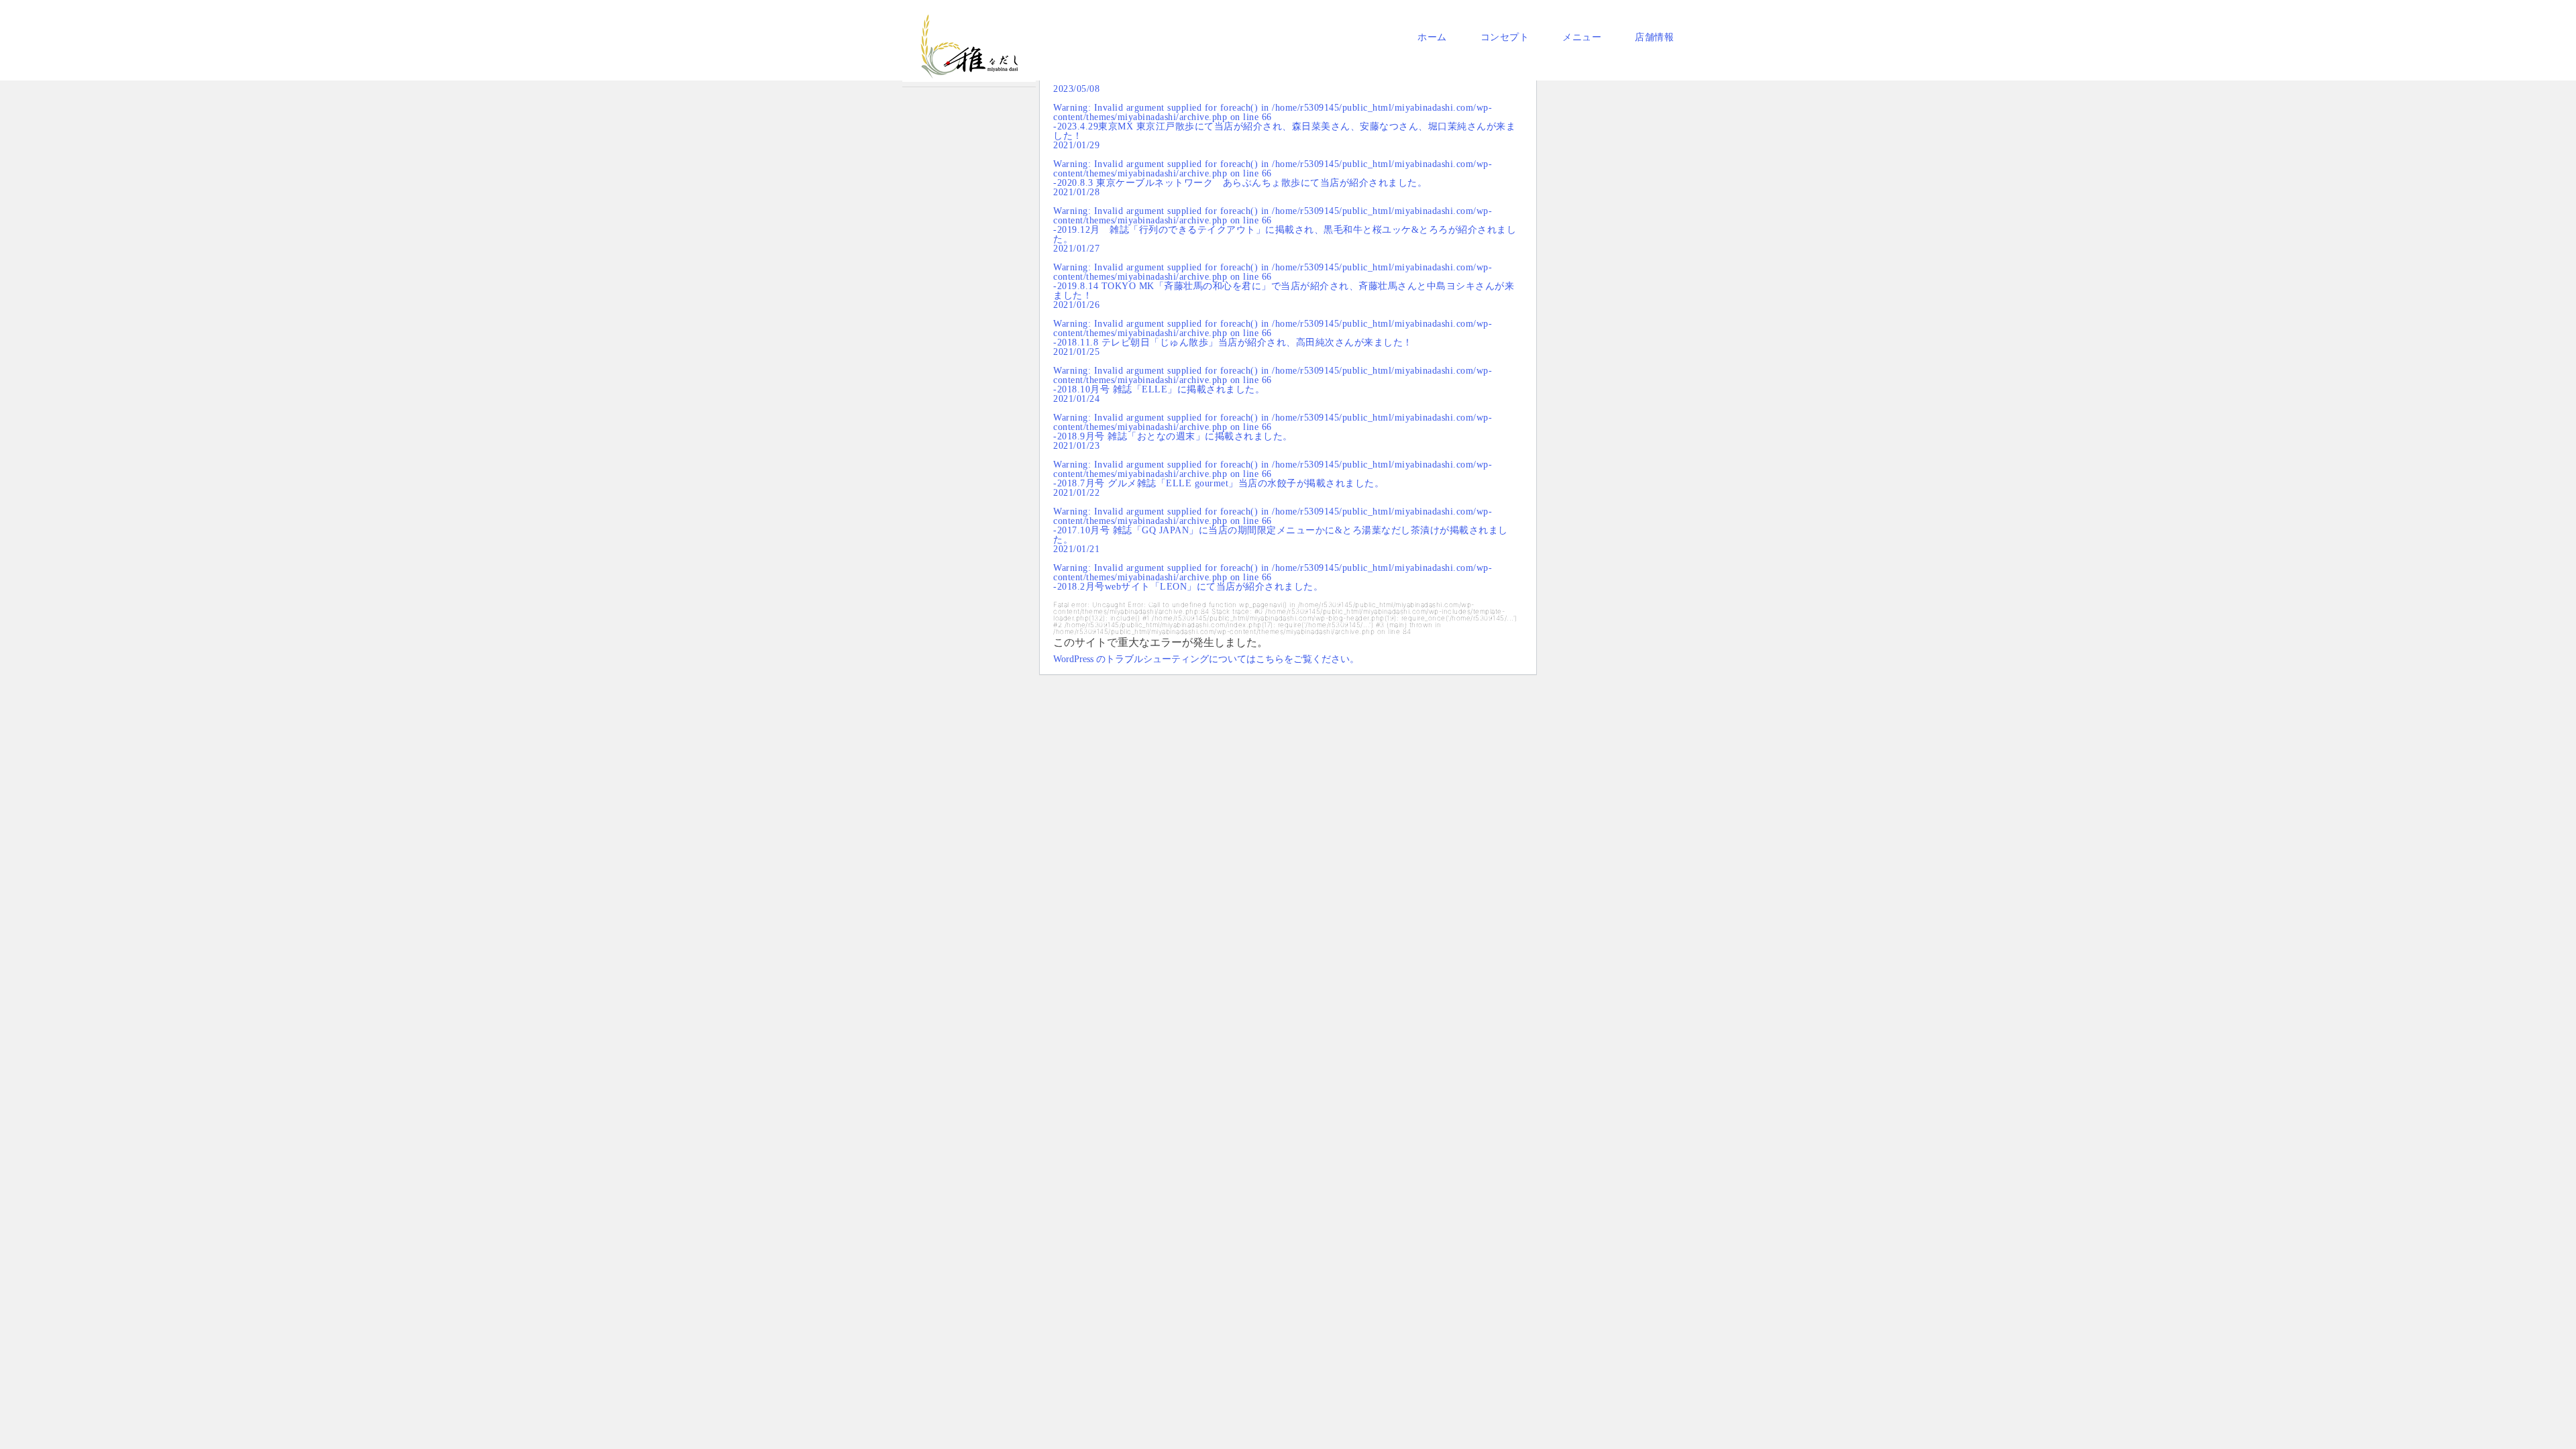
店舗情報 (1654, 37)
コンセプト (1505, 37)
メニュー (1582, 37)
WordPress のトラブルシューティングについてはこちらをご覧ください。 (1206, 659)
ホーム (1432, 37)
